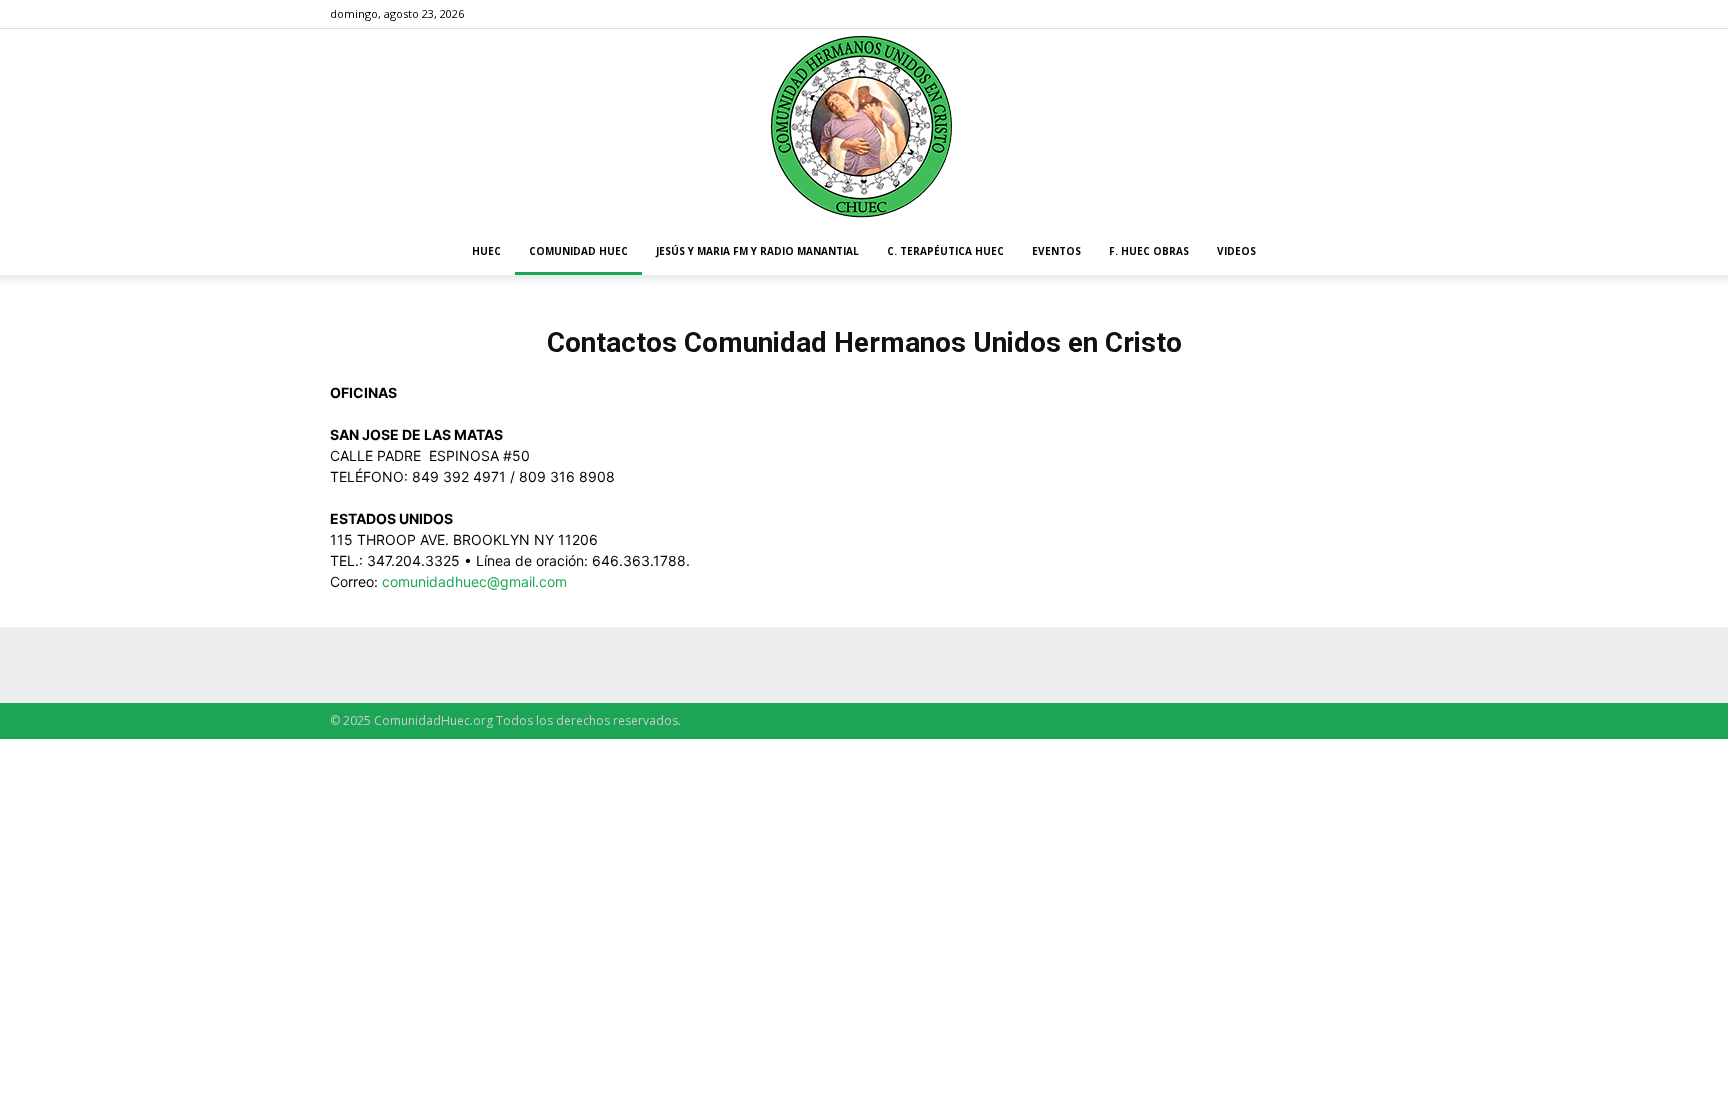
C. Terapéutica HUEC (945, 251)
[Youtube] (1383, 14)
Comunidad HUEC (578, 251)
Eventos (1056, 251)
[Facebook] (1350, 14)
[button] (1374, 252)
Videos (1236, 251)
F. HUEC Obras (1149, 251)
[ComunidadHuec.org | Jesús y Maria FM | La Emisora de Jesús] (864, 128)
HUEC (486, 251)
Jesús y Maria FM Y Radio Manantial (757, 251)
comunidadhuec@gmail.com (474, 581)
